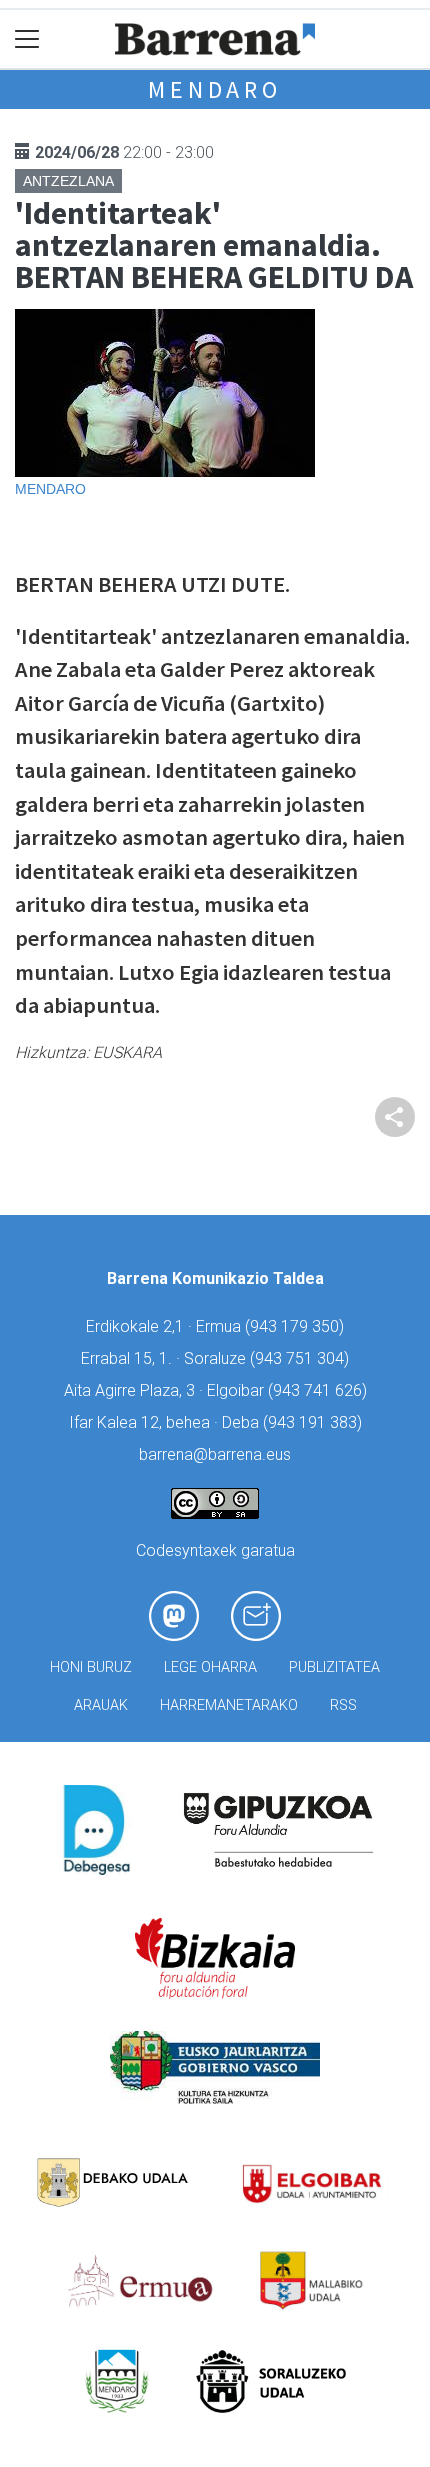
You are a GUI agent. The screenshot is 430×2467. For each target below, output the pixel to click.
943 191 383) (315, 1422)
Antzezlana (68, 181)
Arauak (101, 1705)
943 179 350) (297, 1326)
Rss (343, 1705)
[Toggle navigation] (27, 39)
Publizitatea (334, 1667)
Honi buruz (91, 1667)
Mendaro (215, 89)
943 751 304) (302, 1358)
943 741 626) (320, 1390)
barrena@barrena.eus (215, 1454)
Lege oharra (210, 1667)
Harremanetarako (229, 1705)
